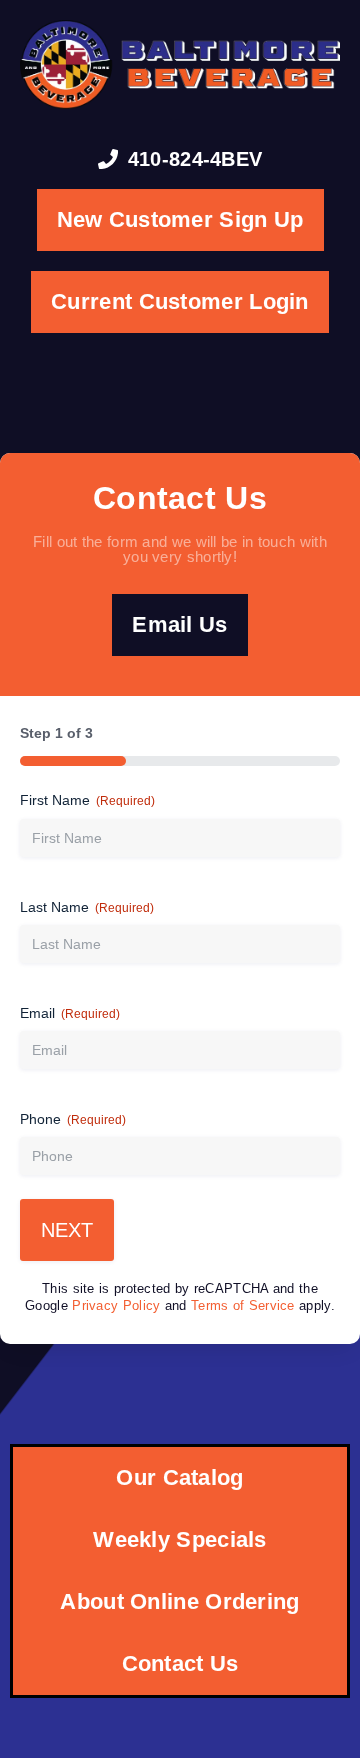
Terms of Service (243, 1306)
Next (67, 1230)
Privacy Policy (116, 1306)
